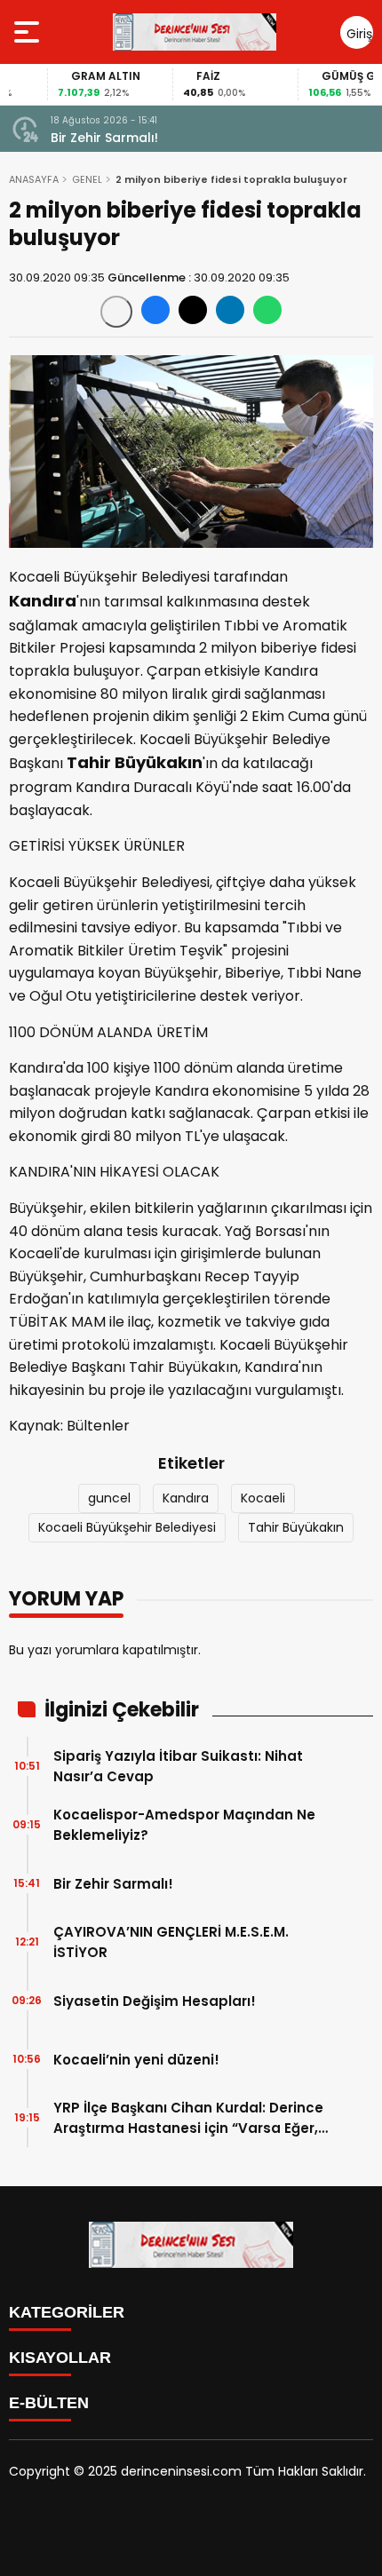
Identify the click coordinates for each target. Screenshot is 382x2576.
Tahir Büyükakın (296, 1527)
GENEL (87, 179)
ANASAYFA (34, 179)
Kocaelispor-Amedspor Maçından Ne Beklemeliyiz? (184, 1825)
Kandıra (186, 1498)
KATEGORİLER (67, 2312)
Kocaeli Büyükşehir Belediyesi (127, 1527)
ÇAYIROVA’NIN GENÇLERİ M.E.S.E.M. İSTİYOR (171, 1942)
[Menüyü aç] (29, 32)
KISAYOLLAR (60, 2358)
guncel (109, 1498)
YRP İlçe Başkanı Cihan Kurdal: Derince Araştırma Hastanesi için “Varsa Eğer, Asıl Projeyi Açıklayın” (188, 2118)
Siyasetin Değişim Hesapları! (155, 2001)
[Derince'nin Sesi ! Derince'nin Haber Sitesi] (195, 32)
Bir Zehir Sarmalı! (104, 138)
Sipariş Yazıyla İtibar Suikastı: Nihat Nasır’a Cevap (178, 1766)
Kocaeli (263, 1498)
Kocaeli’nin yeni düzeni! (136, 2060)
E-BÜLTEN (49, 2403)
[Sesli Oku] (116, 312)
